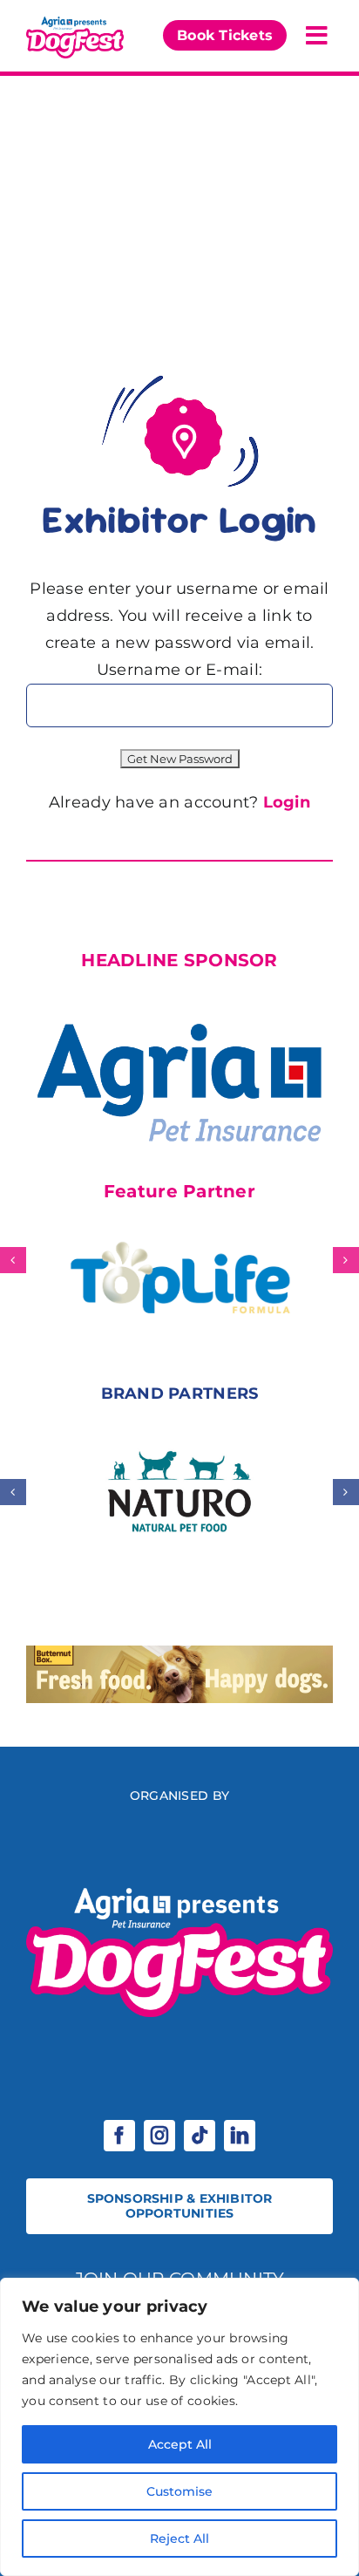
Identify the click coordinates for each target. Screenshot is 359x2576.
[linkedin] (240, 2136)
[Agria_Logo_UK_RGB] (179, 1000)
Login (287, 802)
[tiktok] (200, 2136)
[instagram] (159, 2136)
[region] (179, 2427)
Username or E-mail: (179, 670)
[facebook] (119, 2136)
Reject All (179, 2539)
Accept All (180, 2444)
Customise (179, 2491)
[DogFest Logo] (75, 21)
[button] (13, 1260)
